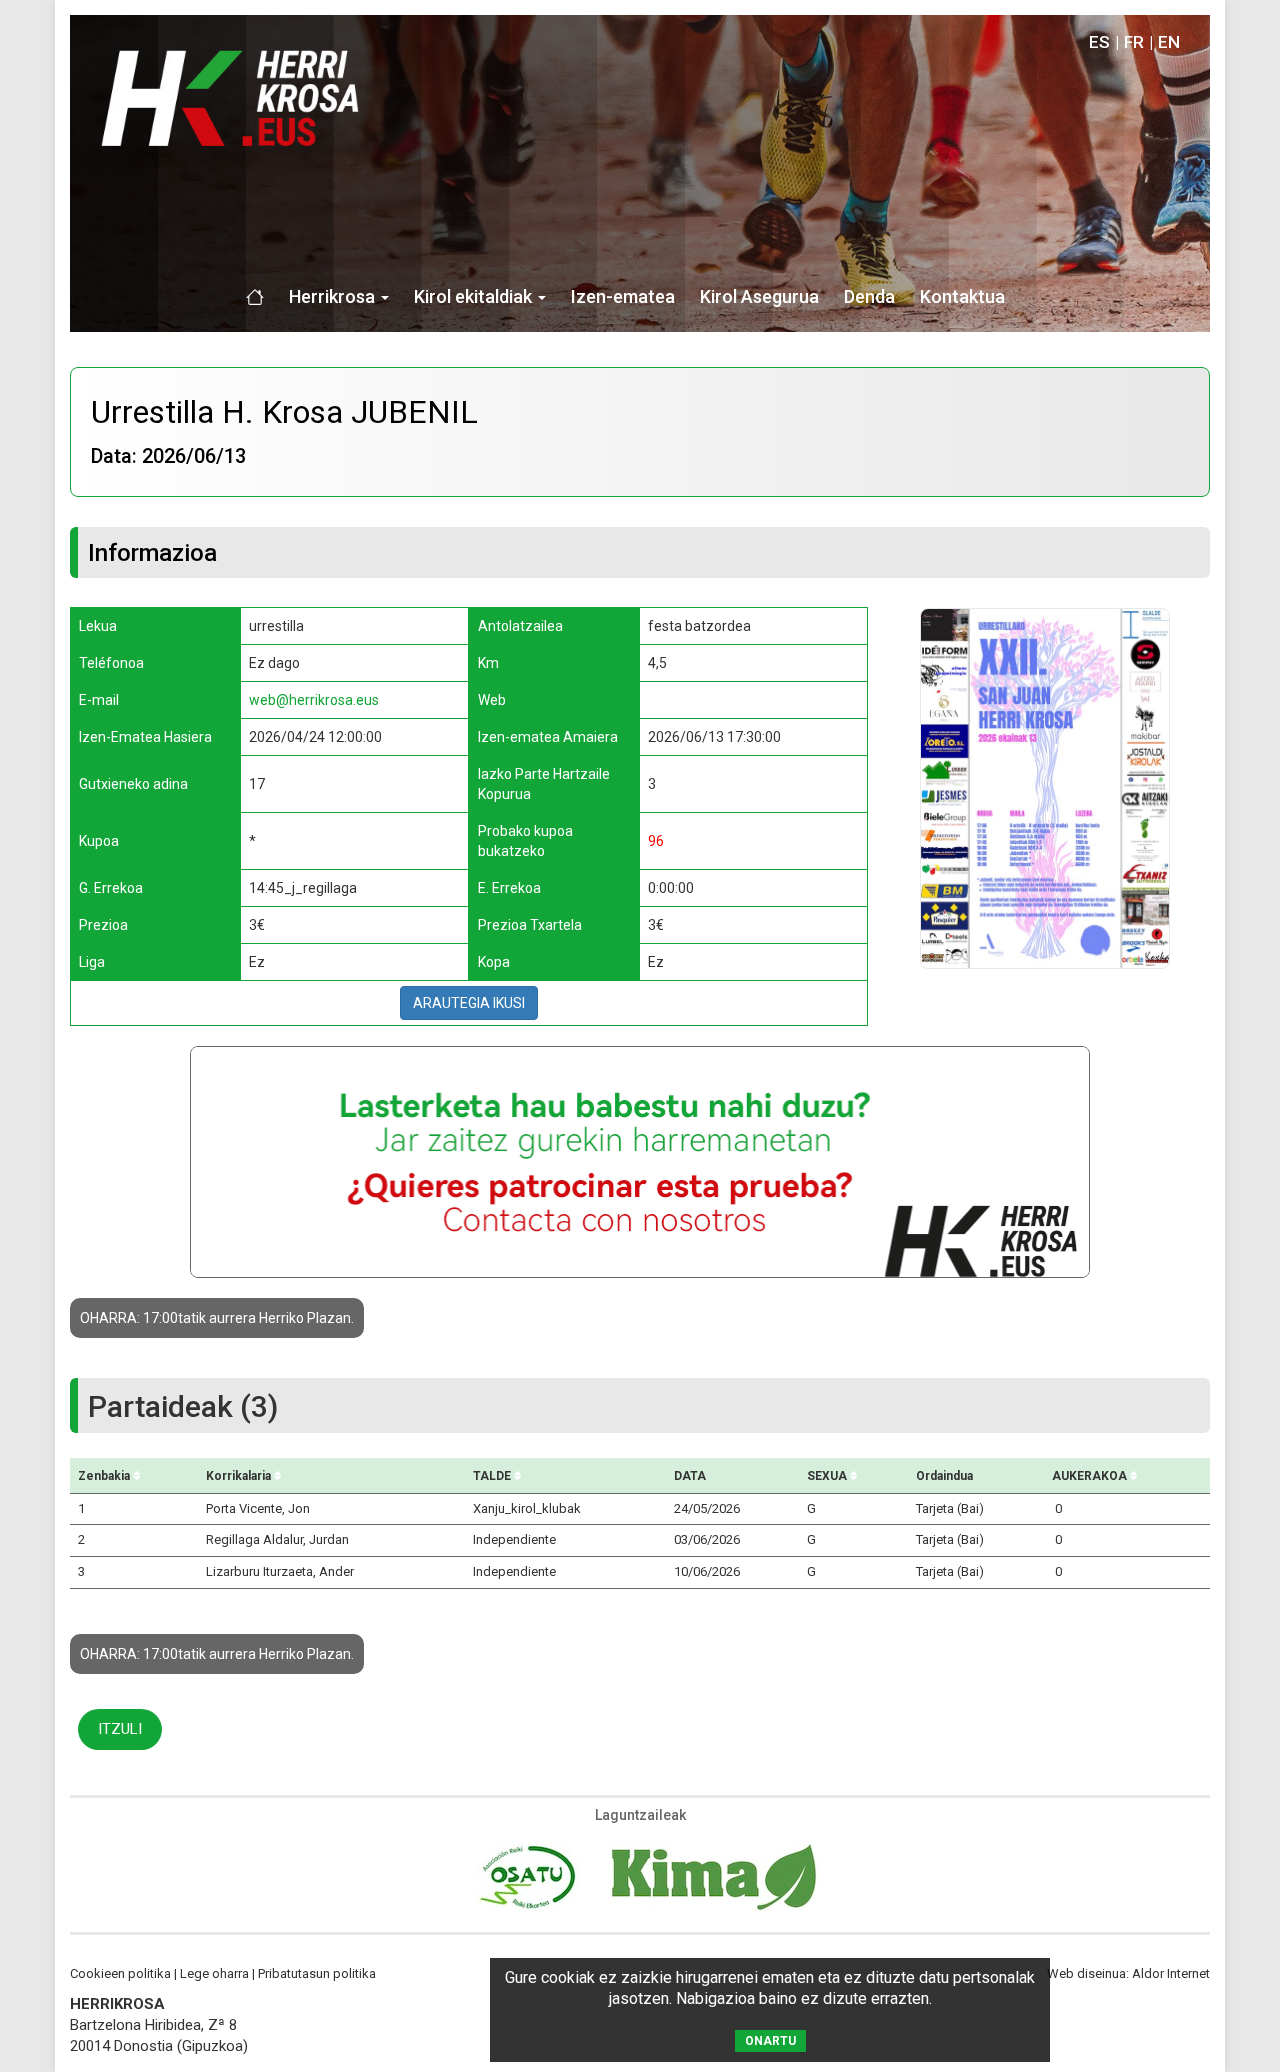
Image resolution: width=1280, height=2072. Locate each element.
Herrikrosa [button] (334, 296)
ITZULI (120, 1729)
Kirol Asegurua (759, 296)
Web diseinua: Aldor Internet (1128, 1973)
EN (1169, 42)
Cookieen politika (120, 1973)
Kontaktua (962, 296)
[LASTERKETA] (1045, 788)
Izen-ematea (623, 296)
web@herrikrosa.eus (314, 700)
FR (1134, 42)
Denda (869, 296)
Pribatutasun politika (317, 1973)
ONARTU (770, 2041)
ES (1099, 42)
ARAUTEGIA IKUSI (469, 1003)
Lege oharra (214, 1973)
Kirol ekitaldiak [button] (475, 296)
